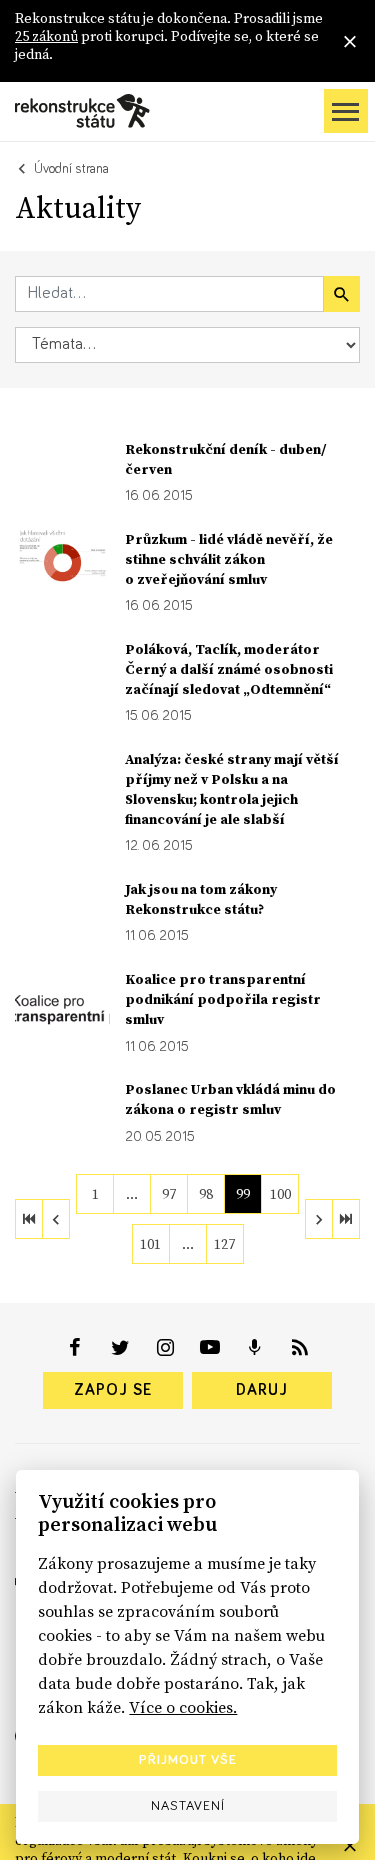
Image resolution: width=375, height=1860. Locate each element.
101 (150, 1244)
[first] (29, 1219)
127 (224, 1244)
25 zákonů (46, 36)
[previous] (56, 1219)
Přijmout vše (188, 1760)
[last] (346, 1219)
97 (169, 1194)
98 (206, 1194)
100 (280, 1194)
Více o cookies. (183, 1707)
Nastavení (188, 1806)
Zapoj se (113, 1390)
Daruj (262, 1390)
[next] (319, 1219)
